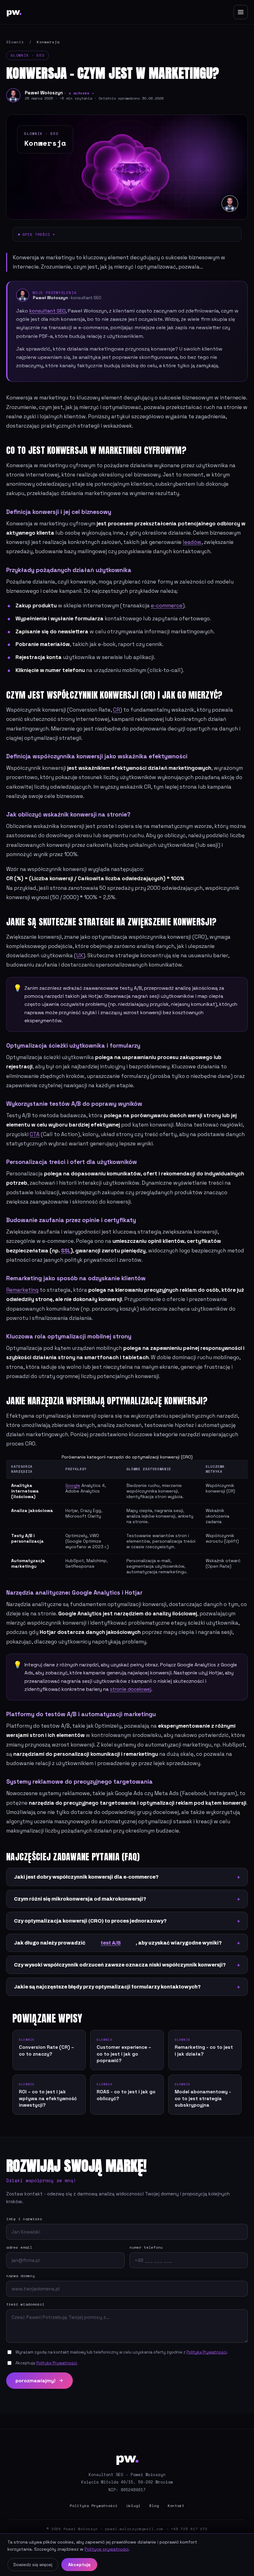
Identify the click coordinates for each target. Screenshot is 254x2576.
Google (73, 1485)
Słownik (15, 42)
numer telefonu (146, 2247)
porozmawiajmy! (35, 2381)
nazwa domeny (21, 2276)
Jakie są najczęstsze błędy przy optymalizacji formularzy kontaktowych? (107, 1987)
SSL (66, 1251)
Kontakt (176, 2506)
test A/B (111, 1943)
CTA (35, 1134)
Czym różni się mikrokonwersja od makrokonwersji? (80, 1899)
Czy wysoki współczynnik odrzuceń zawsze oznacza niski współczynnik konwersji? (120, 1965)
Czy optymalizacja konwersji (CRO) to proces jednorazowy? (90, 1921)
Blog (154, 2506)
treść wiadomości (25, 2304)
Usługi (134, 2506)
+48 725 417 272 (189, 2529)
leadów (192, 542)
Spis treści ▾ (39, 234)
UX (80, 955)
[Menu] (241, 12)
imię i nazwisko (24, 2219)
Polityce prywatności (107, 2549)
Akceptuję (79, 2565)
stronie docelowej (131, 1689)
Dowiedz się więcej (33, 2565)
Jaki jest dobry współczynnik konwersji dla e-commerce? (86, 1877)
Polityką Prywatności (207, 2352)
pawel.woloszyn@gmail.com (134, 2529)
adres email (19, 2247)
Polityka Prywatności (94, 2506)
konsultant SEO (47, 311)
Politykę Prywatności (57, 2363)
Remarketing (22, 1290)
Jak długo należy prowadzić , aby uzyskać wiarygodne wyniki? (118, 1943)
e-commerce (167, 605)
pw (14, 12)
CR (116, 710)
